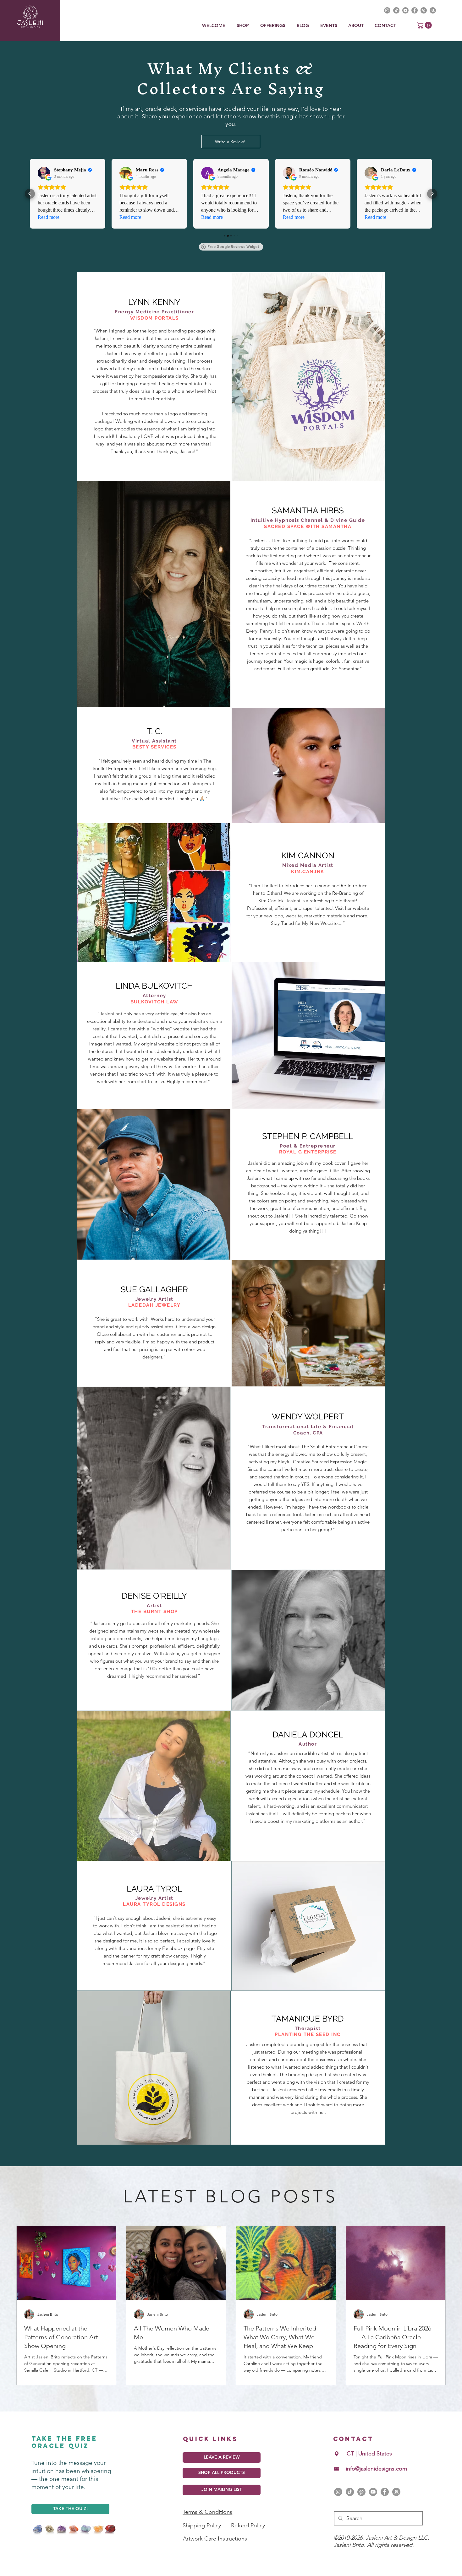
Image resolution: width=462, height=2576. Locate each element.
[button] (274, 26)
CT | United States (369, 2454)
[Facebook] (385, 2492)
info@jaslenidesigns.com (376, 2469)
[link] (425, 25)
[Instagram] (338, 2492)
